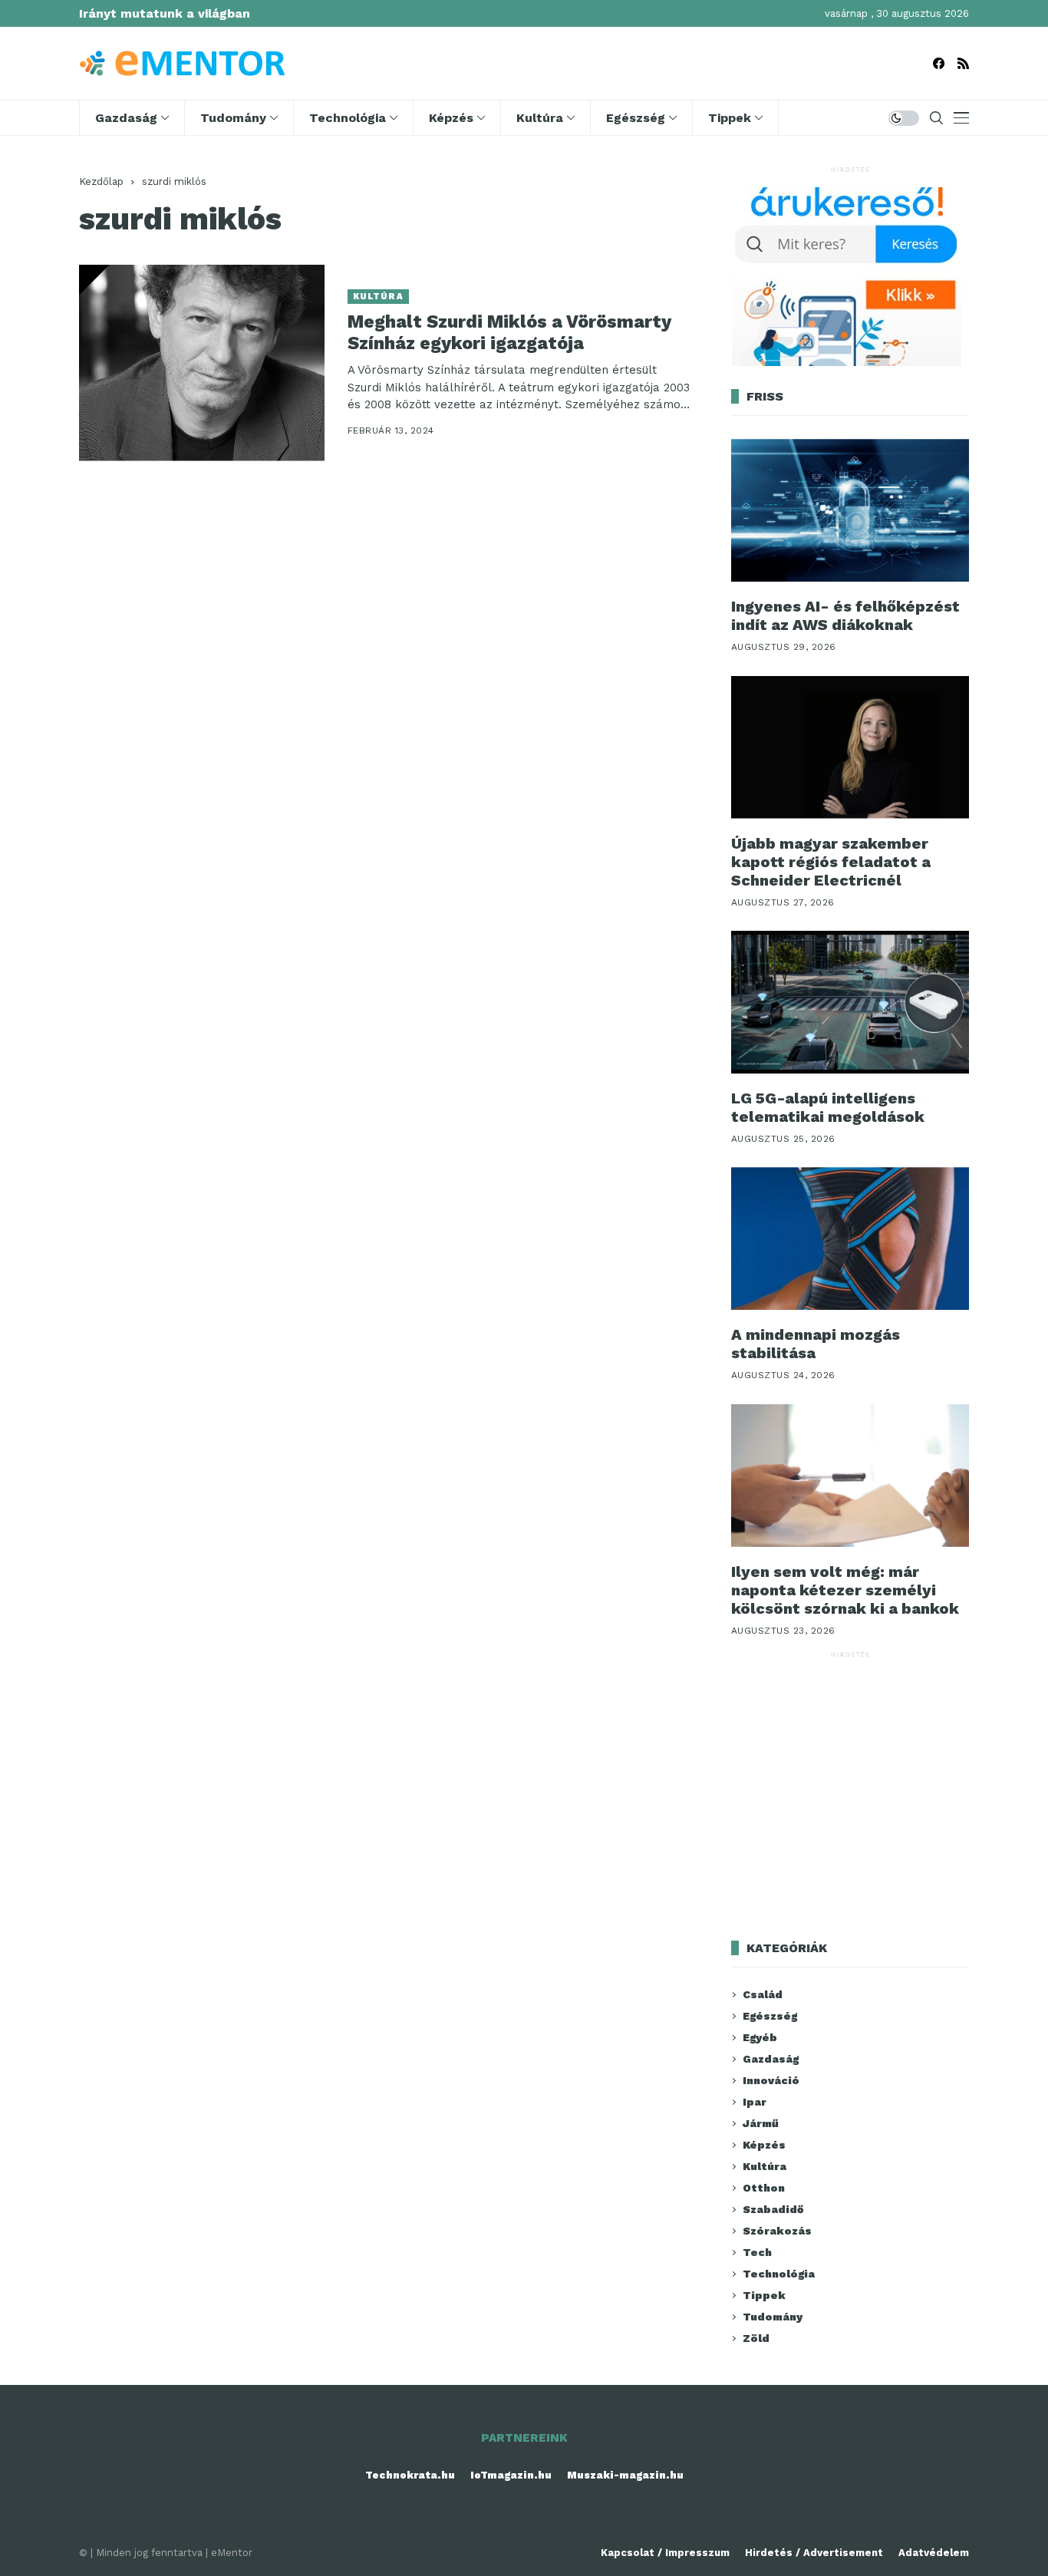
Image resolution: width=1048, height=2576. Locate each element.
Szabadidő (773, 2209)
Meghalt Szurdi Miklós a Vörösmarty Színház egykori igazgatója (509, 333)
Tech (757, 2252)
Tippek (764, 2295)
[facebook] (939, 63)
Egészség (770, 2016)
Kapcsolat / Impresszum (665, 2553)
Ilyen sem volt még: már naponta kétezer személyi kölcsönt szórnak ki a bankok (845, 1590)
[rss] (963, 63)
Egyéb (760, 2037)
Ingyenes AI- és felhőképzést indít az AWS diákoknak (845, 615)
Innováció (771, 2080)
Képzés (764, 2145)
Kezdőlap (101, 181)
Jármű (761, 2123)
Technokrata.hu (410, 2475)
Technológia (779, 2274)
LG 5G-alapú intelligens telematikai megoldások (828, 1107)
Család (763, 1994)
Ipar (755, 2102)
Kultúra (378, 297)
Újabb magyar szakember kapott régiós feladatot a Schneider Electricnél (831, 862)
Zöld (756, 2338)
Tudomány (773, 2317)
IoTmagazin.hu (511, 2475)
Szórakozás (777, 2231)
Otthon (764, 2188)
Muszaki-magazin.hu (625, 2475)
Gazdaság (771, 2059)
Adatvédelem (934, 2553)
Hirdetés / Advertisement (814, 2553)
